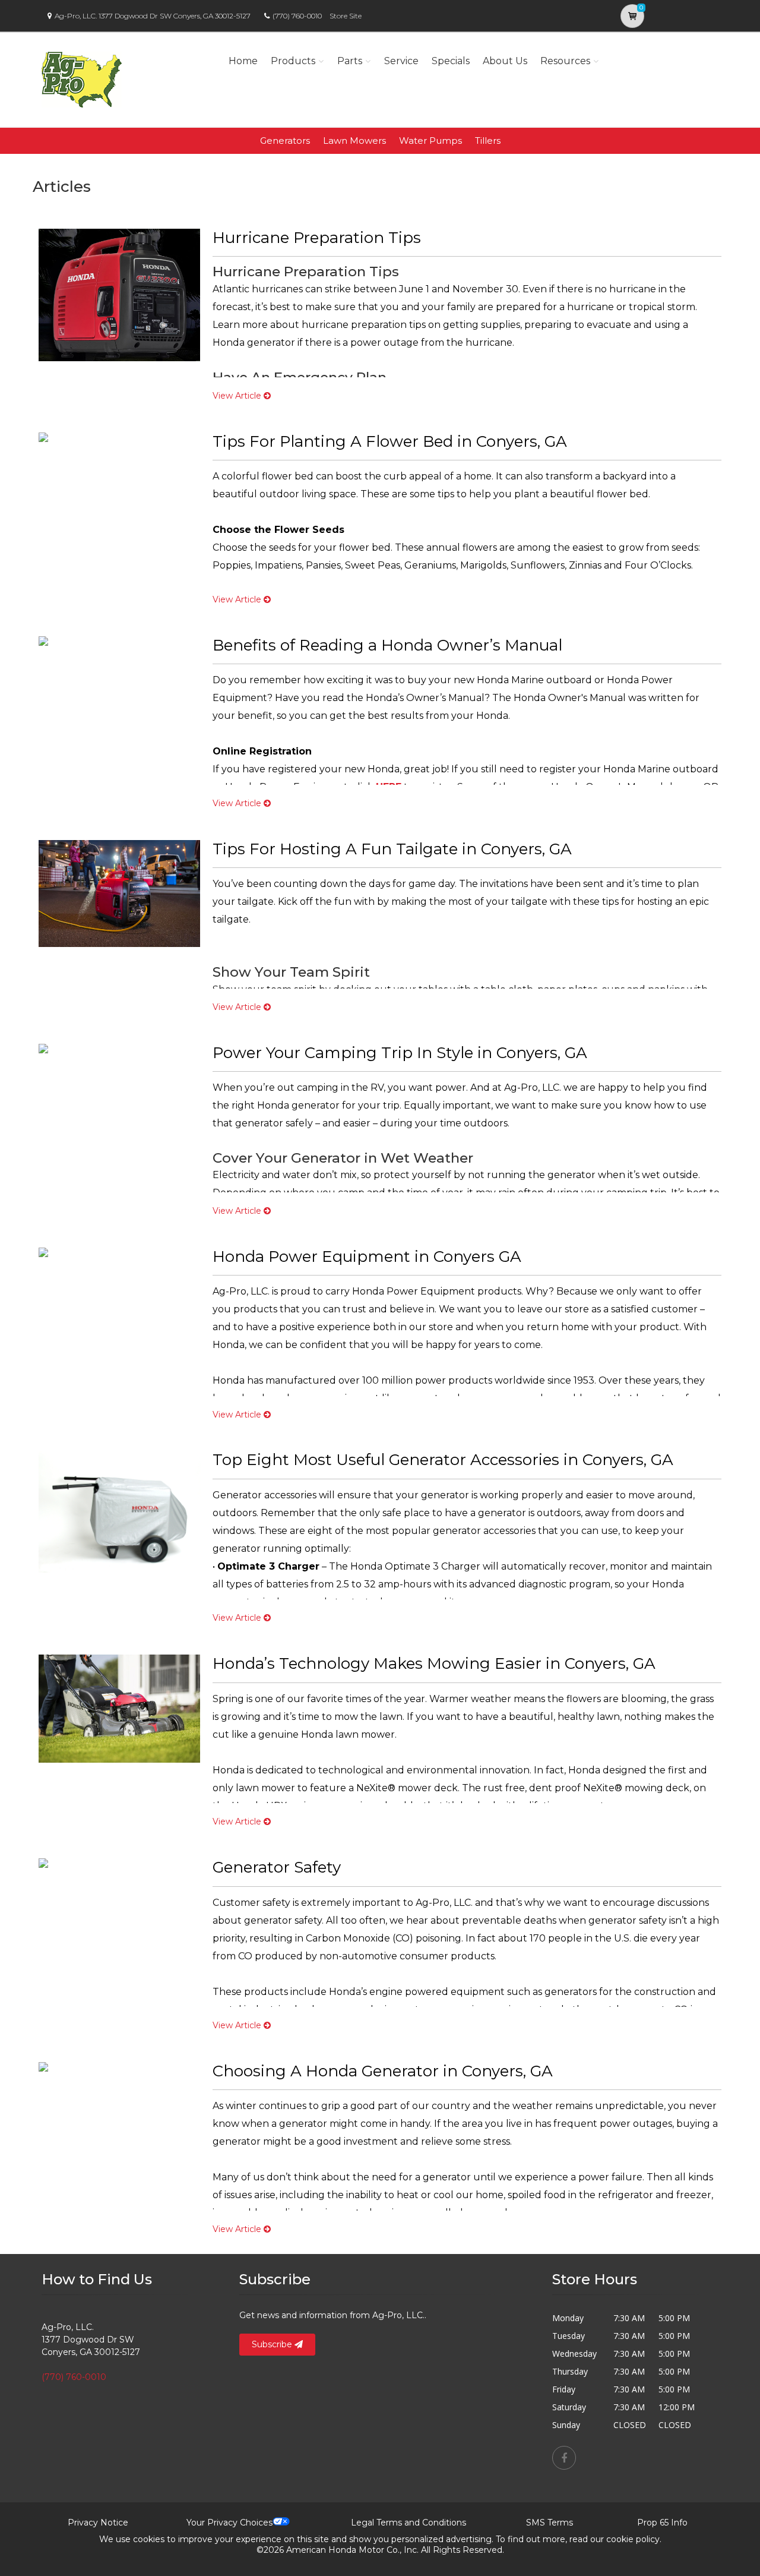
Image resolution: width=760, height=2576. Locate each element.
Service (401, 61)
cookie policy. (634, 2539)
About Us (505, 61)
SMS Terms (550, 2523)
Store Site (346, 16)
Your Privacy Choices (229, 2523)
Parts (350, 61)
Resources (565, 61)
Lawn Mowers (354, 141)
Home (243, 61)
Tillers (488, 141)
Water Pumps (430, 141)
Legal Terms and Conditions (408, 2523)
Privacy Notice (98, 2523)
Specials (451, 61)
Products (293, 61)
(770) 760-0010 (297, 16)
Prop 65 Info (662, 2523)
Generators (285, 141)
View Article (238, 396)
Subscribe (273, 2344)
